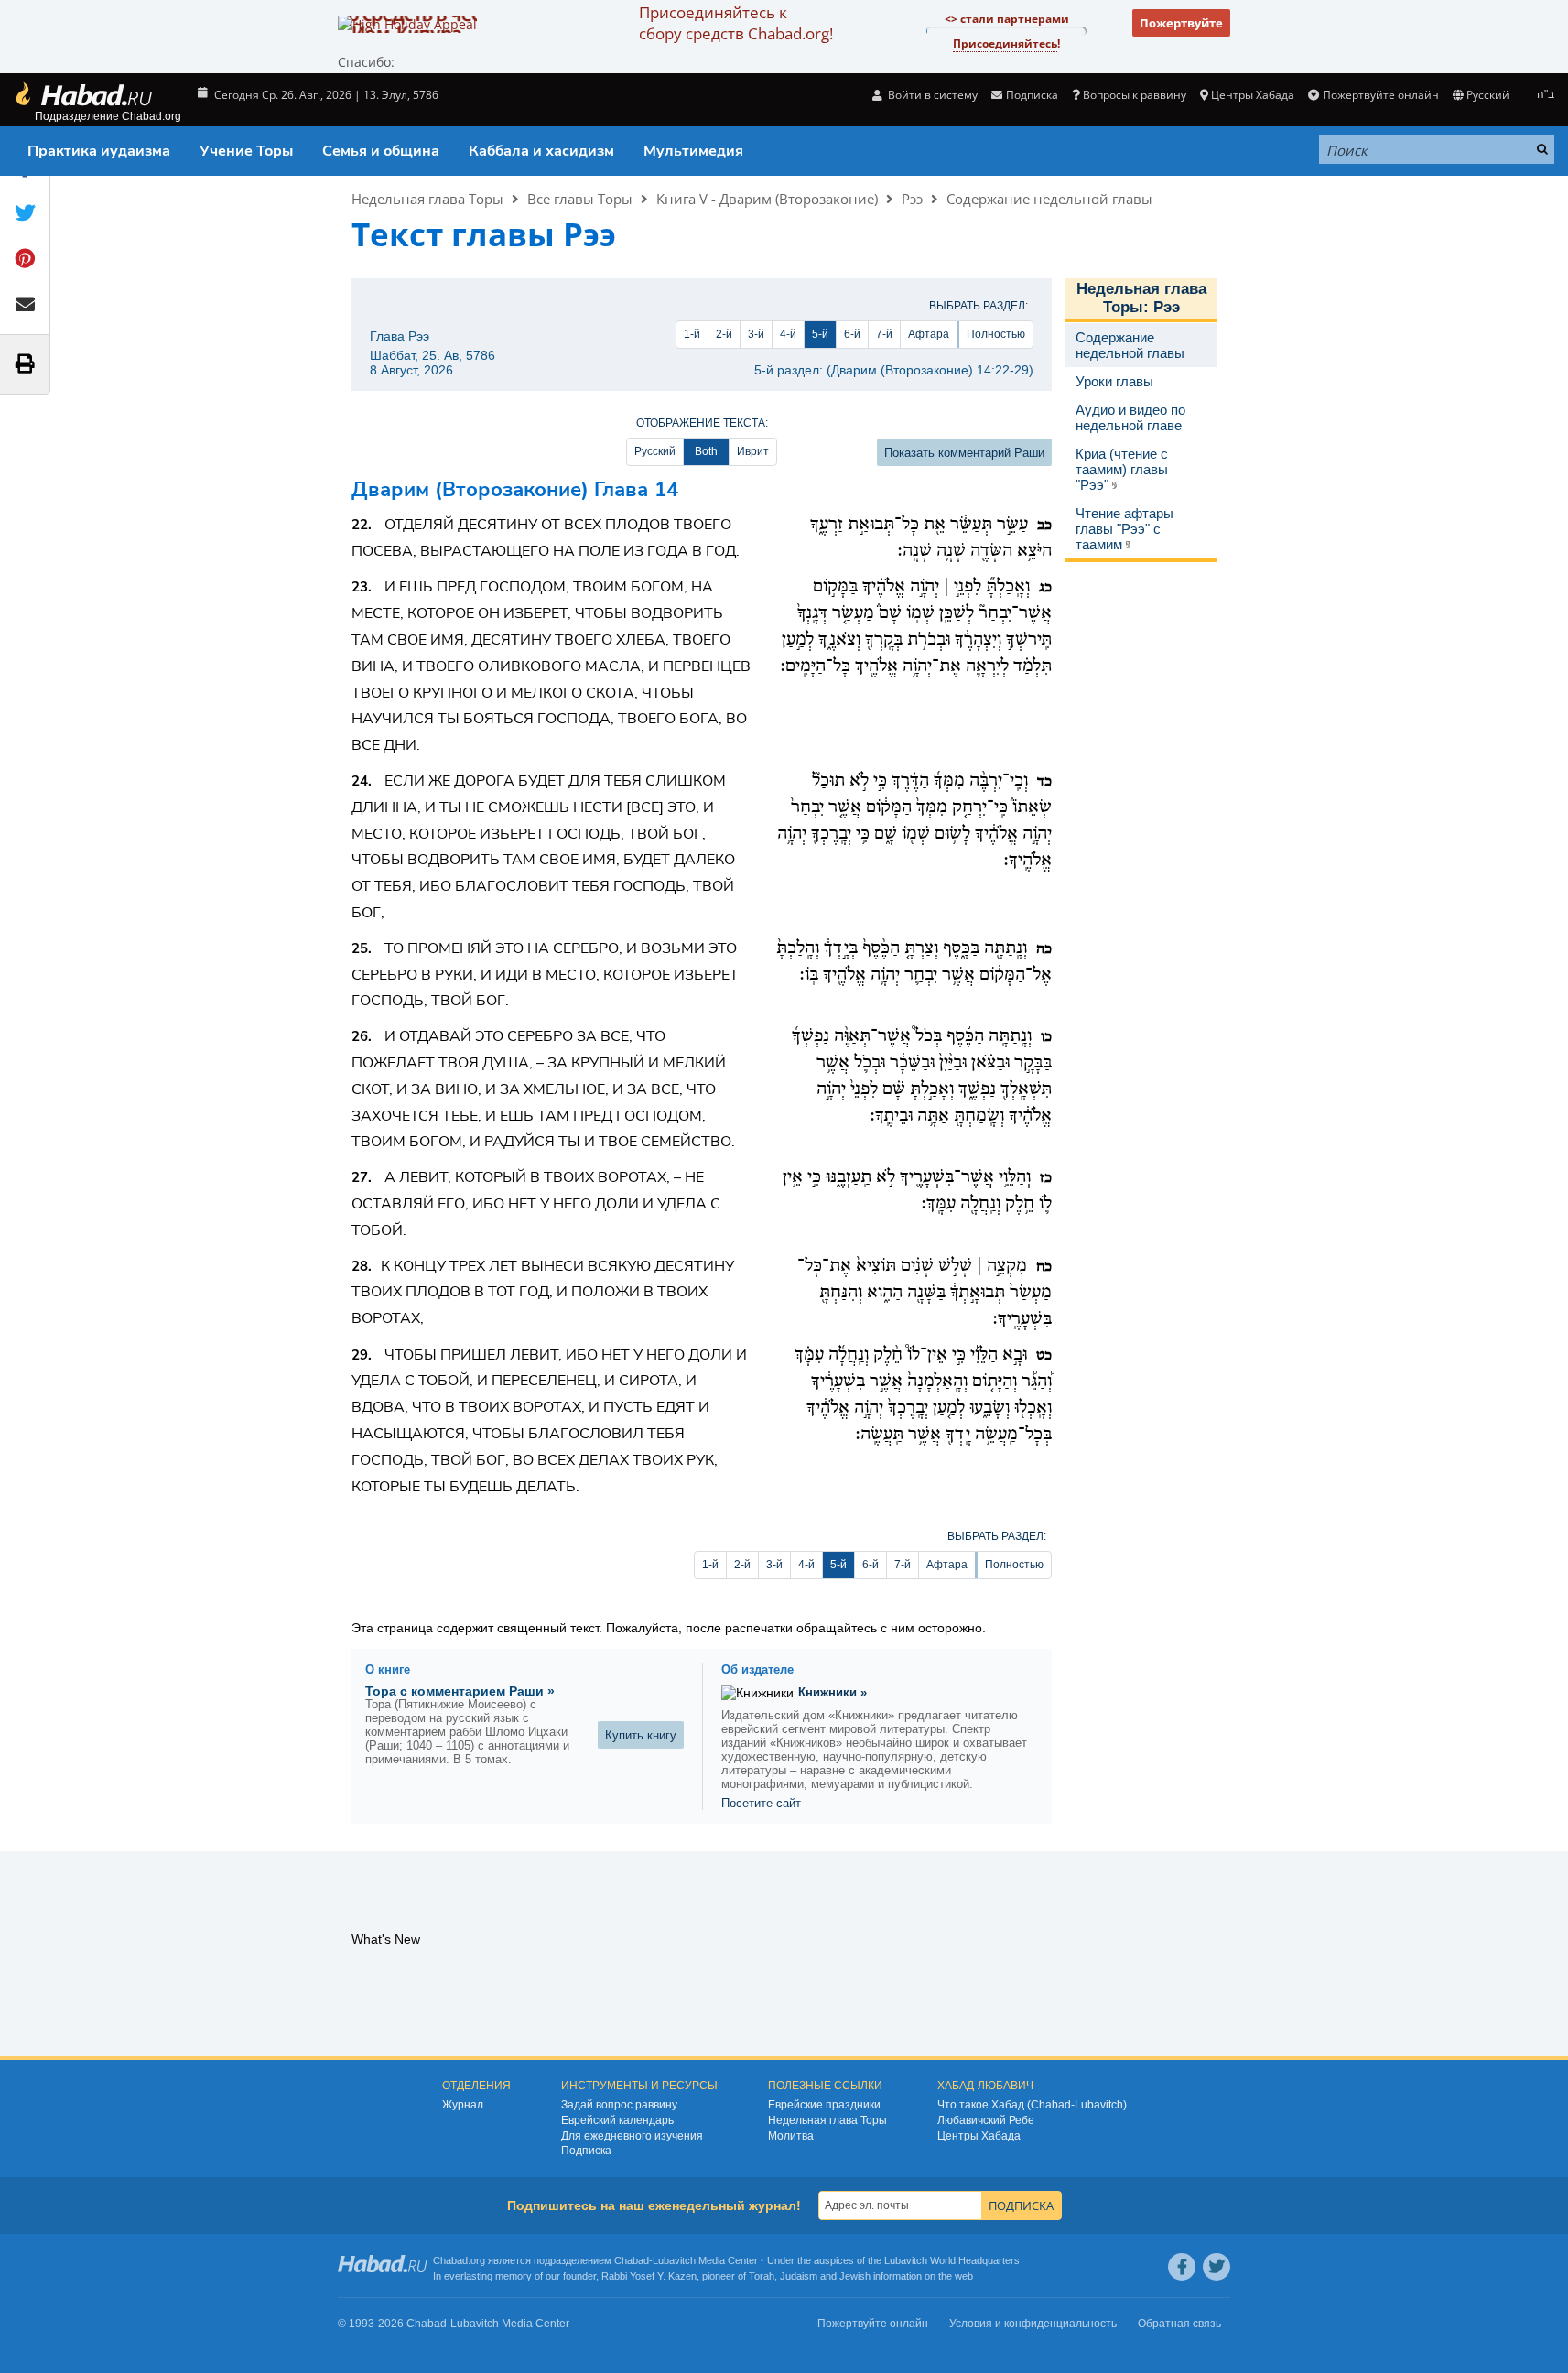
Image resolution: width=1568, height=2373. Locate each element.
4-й (788, 334)
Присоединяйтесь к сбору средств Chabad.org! (736, 23)
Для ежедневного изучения (632, 2136)
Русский (655, 451)
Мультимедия (693, 151)
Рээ (912, 199)
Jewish (855, 2276)
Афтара (929, 334)
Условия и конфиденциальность (1033, 2324)
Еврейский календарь (617, 2120)
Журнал (463, 2105)
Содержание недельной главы (1049, 199)
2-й (724, 334)
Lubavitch (674, 2260)
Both (706, 451)
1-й (692, 334)
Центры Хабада (979, 2136)
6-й (852, 334)
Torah (762, 2276)
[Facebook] (1182, 2267)
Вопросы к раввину (1135, 95)
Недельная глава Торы (427, 199)
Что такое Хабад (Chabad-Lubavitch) (1032, 2105)
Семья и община (381, 151)
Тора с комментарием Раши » (460, 1691)
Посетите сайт (761, 1803)
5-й (820, 334)
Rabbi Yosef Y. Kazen (649, 2276)
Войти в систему (931, 95)
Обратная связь (1179, 2324)
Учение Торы (246, 151)
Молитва (791, 2136)
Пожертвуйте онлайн (1380, 95)
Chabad (632, 2260)
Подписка (586, 2151)
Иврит (753, 451)
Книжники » (833, 1692)
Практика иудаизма (99, 151)
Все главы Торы (580, 199)
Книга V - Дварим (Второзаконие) (767, 199)
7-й (884, 334)
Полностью (996, 334)
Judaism (799, 2276)
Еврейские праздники (824, 2105)
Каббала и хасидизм (541, 151)
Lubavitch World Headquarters (952, 2260)
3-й (756, 334)
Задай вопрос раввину (619, 2105)
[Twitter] (1217, 2267)
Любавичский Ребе (986, 2120)
